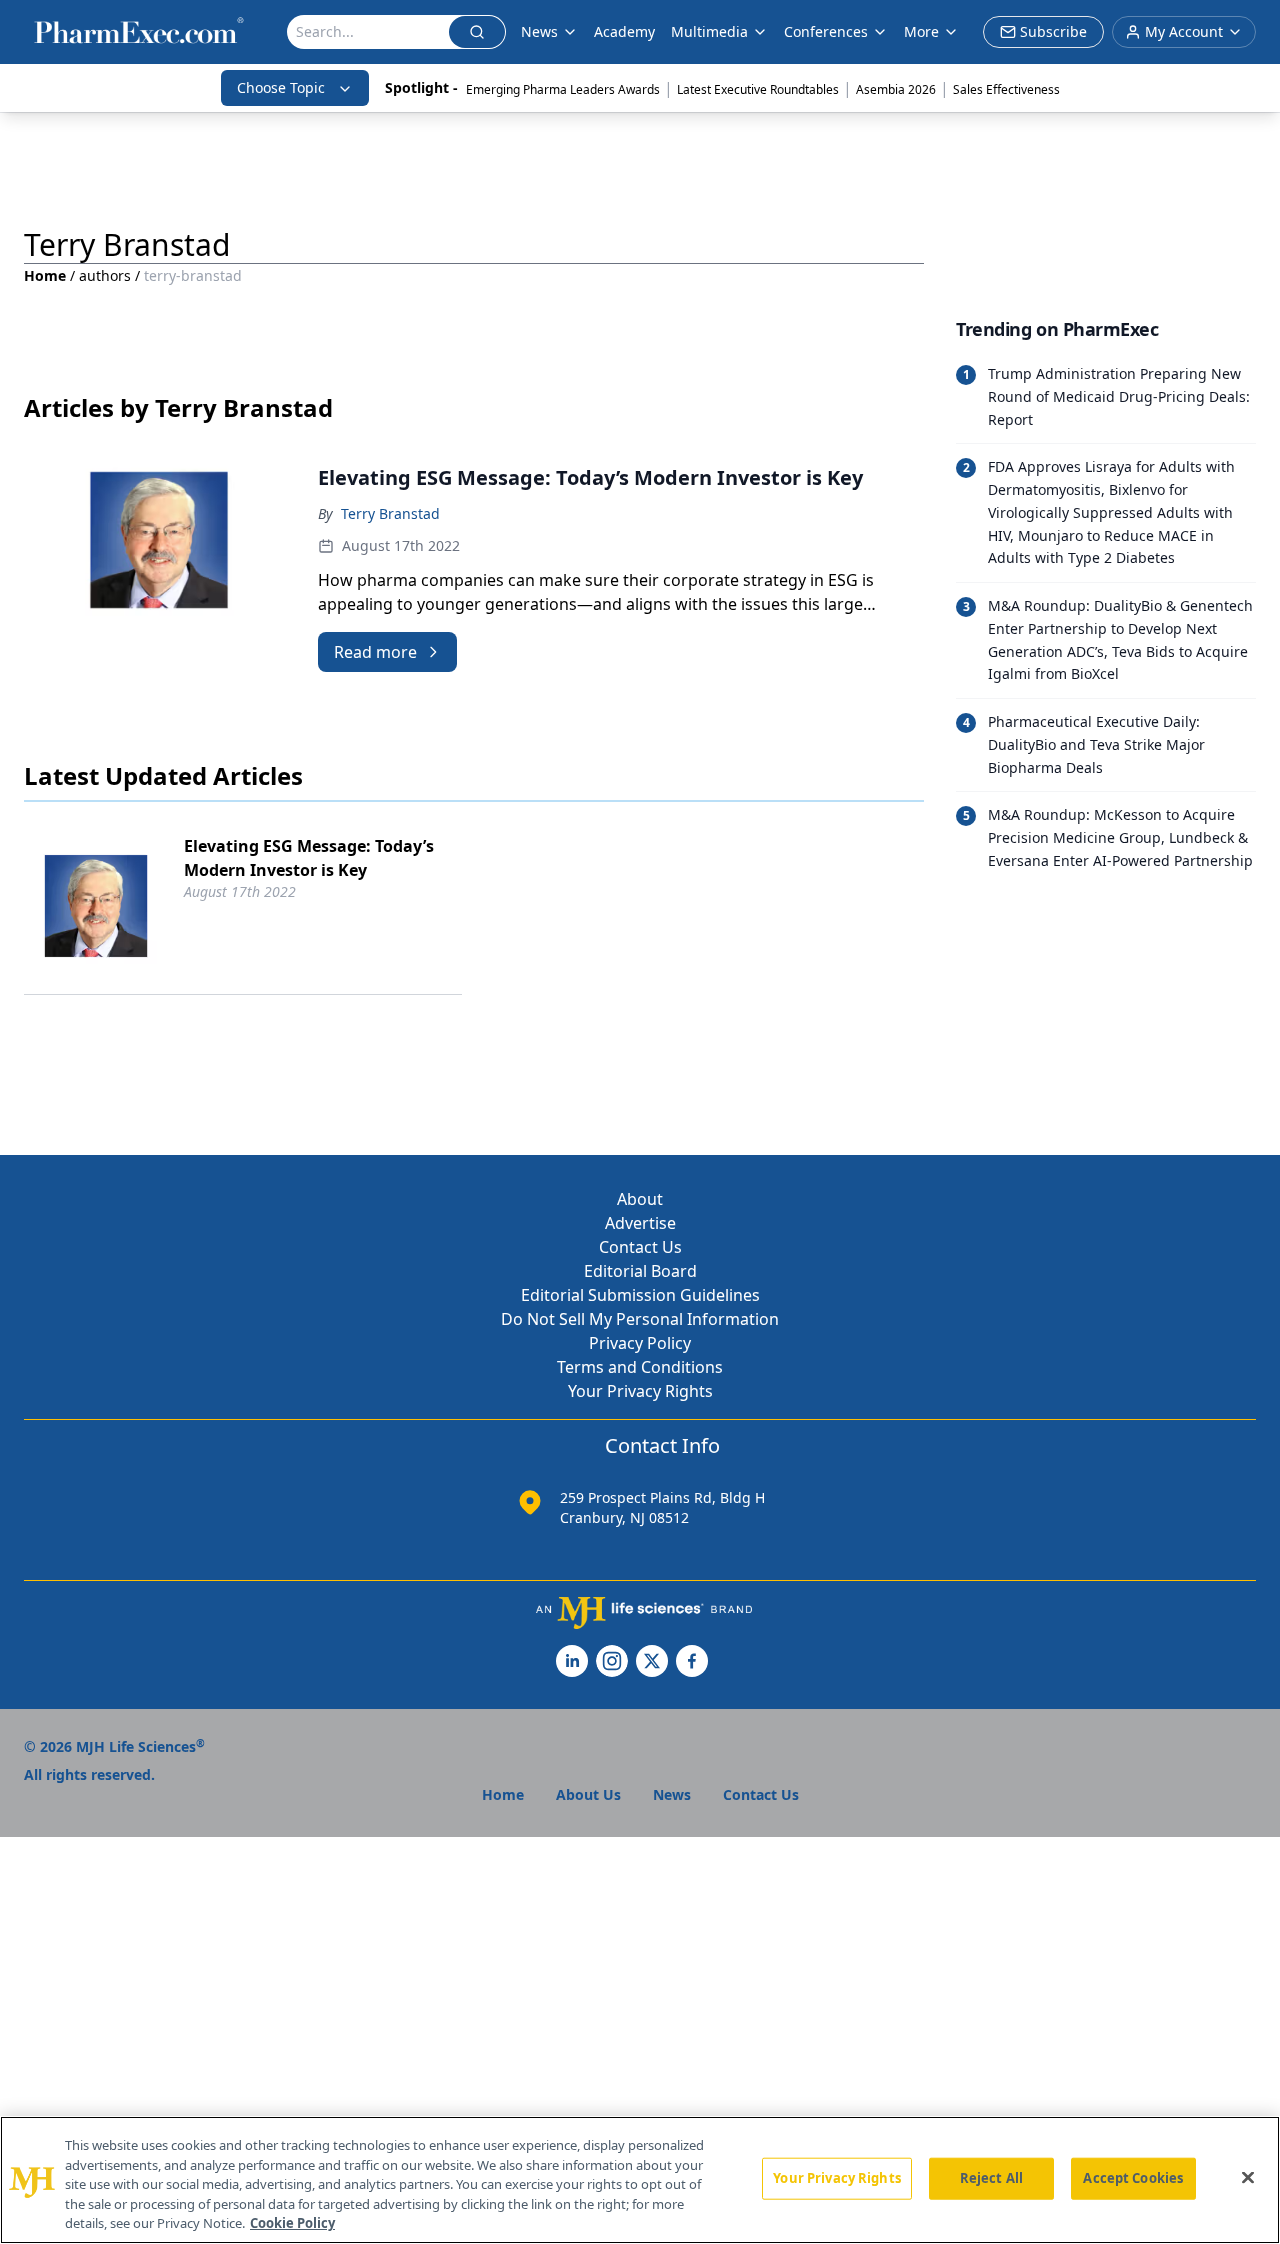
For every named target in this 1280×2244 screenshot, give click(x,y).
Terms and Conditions (640, 1367)
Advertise (640, 1223)
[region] (640, 2180)
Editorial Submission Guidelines (640, 1295)
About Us (588, 1794)
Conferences (826, 31)
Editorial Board (640, 1271)
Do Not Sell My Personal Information (640, 1319)
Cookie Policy (292, 2223)
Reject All (991, 2178)
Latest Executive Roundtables (758, 89)
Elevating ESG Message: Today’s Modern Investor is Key (309, 858)
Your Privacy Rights (640, 1391)
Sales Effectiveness (1006, 89)
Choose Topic (281, 87)
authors (105, 275)
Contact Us (640, 1247)
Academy (624, 31)
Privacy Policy (640, 1343)
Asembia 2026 (896, 89)
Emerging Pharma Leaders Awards (563, 89)
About (640, 1199)
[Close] (1248, 2178)
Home (45, 275)
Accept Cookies (1133, 2178)
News (539, 31)
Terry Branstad (390, 513)
